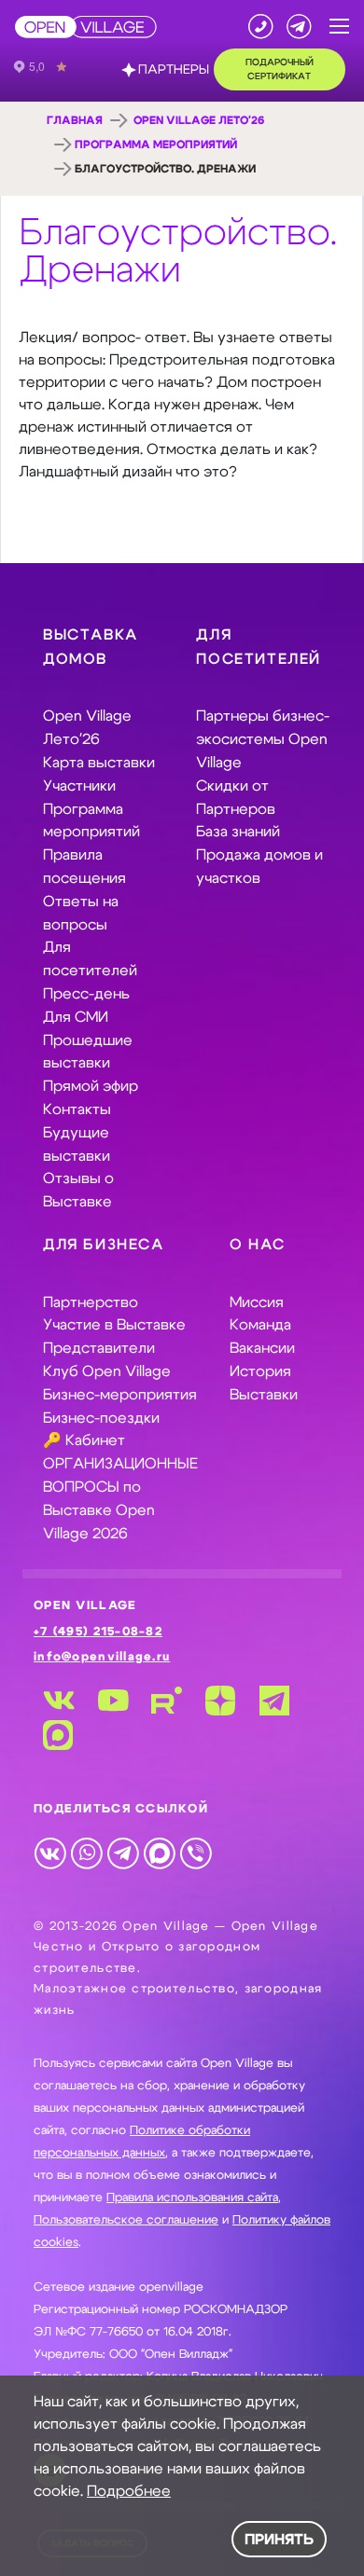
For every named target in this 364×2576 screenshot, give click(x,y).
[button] (339, 27)
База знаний (238, 832)
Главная (75, 120)
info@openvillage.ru (102, 1657)
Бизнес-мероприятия (120, 1395)
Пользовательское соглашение (126, 2220)
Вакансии (262, 1348)
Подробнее (129, 2491)
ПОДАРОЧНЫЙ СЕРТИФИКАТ (280, 69)
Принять (279, 2540)
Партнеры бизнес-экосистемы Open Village (263, 739)
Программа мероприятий (156, 145)
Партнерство (91, 1302)
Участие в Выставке (114, 1325)
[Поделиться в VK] (50, 1852)
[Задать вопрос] (299, 27)
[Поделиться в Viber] (196, 1852)
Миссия (257, 1302)
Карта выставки (99, 763)
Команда (260, 1325)
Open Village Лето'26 (199, 120)
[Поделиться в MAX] (159, 1852)
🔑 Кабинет (84, 1440)
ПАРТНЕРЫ (174, 70)
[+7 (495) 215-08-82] (261, 27)
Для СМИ (76, 1017)
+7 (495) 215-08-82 (98, 1632)
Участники (79, 786)
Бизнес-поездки (101, 1418)
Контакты (77, 1109)
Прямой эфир (91, 1086)
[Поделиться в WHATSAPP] (86, 1852)
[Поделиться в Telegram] (123, 1852)
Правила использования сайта (192, 2198)
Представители (99, 1348)
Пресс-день (86, 994)
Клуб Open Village (107, 1371)
